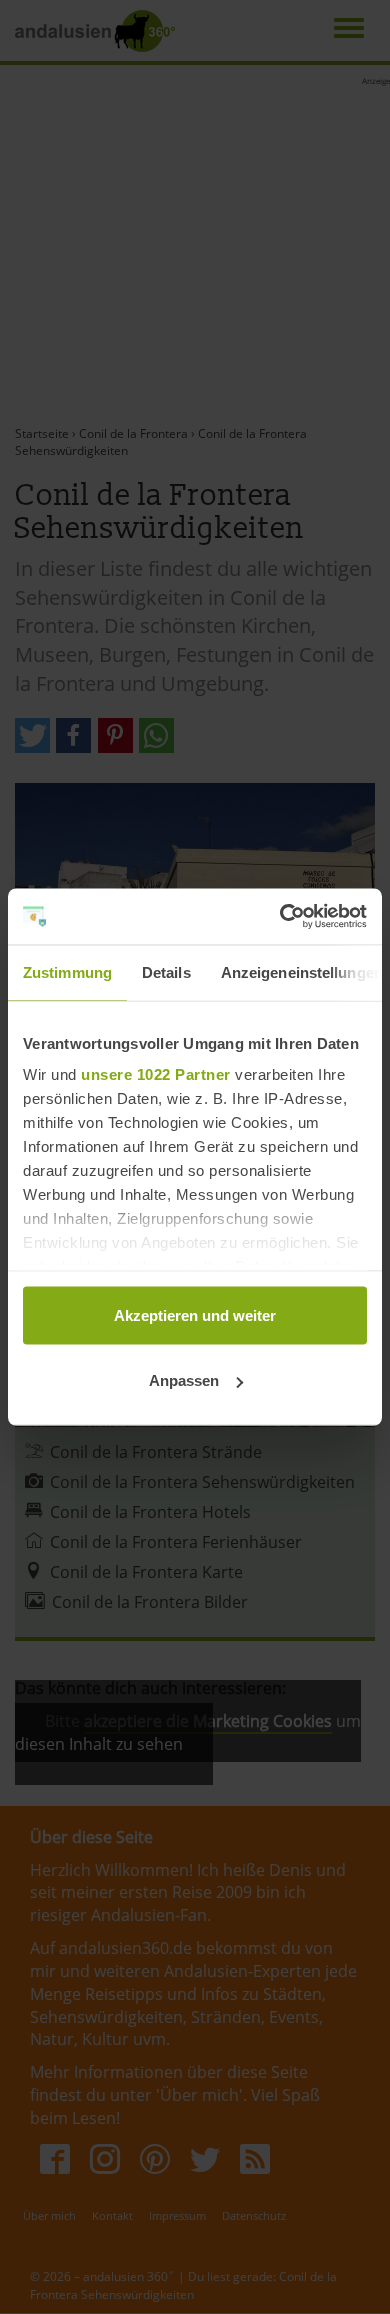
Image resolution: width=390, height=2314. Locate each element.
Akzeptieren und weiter (195, 1314)
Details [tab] (166, 971)
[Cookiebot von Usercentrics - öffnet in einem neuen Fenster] (280, 917)
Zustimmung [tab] (67, 971)
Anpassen (184, 1380)
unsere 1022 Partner (156, 1074)
